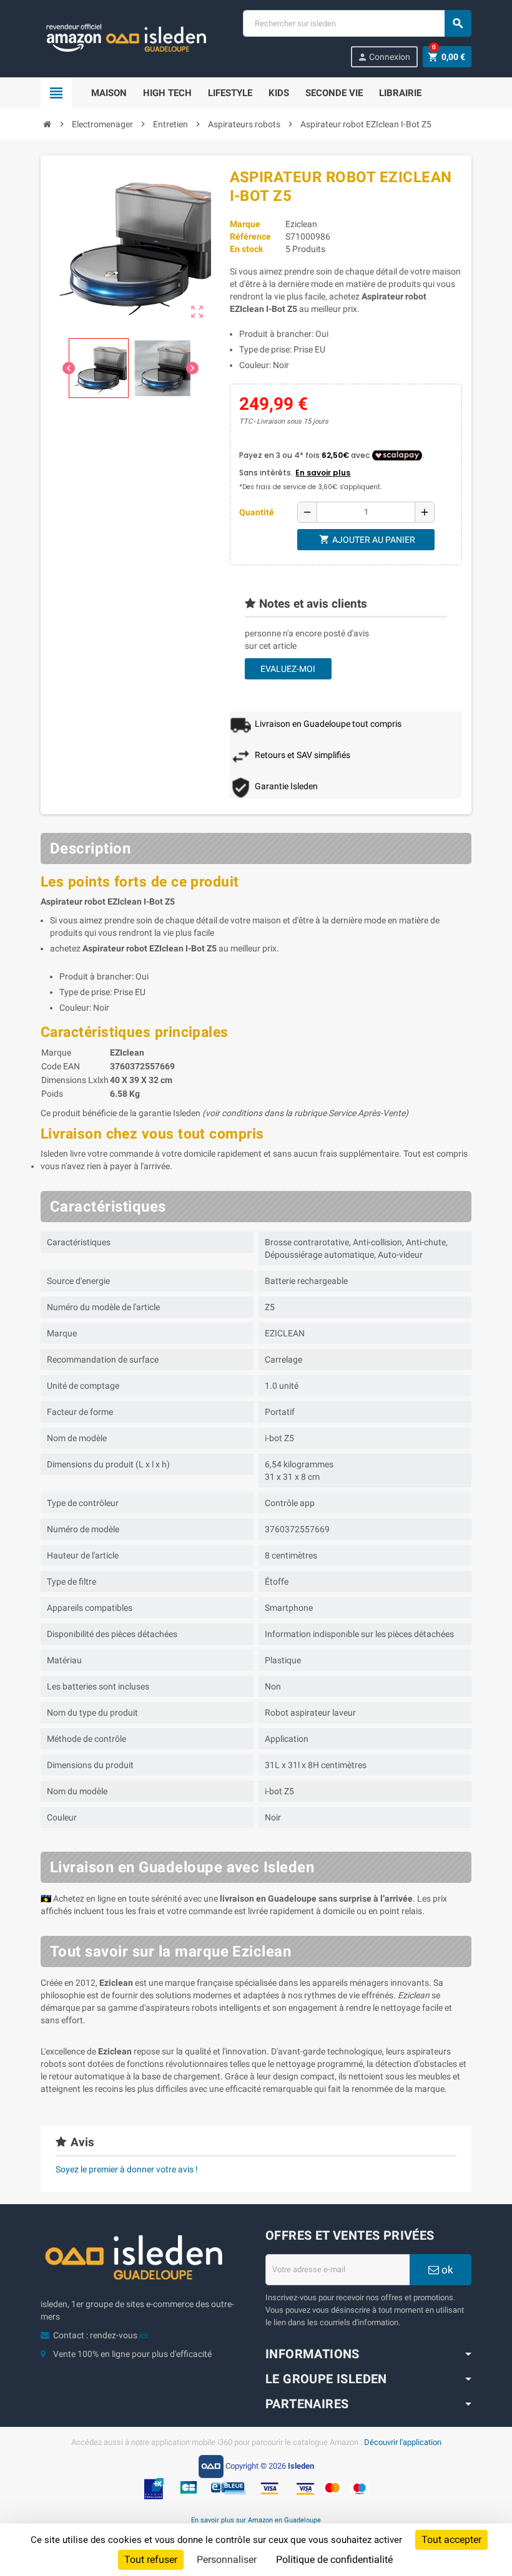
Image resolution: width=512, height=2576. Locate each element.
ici (143, 2335)
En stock (246, 249)
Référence (250, 236)
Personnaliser (227, 2559)
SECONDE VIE (334, 93)
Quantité (257, 512)
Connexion (384, 57)
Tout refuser (151, 2559)
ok (446, 2270)
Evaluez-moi (288, 669)
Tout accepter (451, 2540)
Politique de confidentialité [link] (334, 2559)
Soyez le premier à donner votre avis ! (127, 2169)
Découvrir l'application (403, 2442)
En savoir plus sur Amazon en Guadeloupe (256, 2520)
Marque (245, 224)
